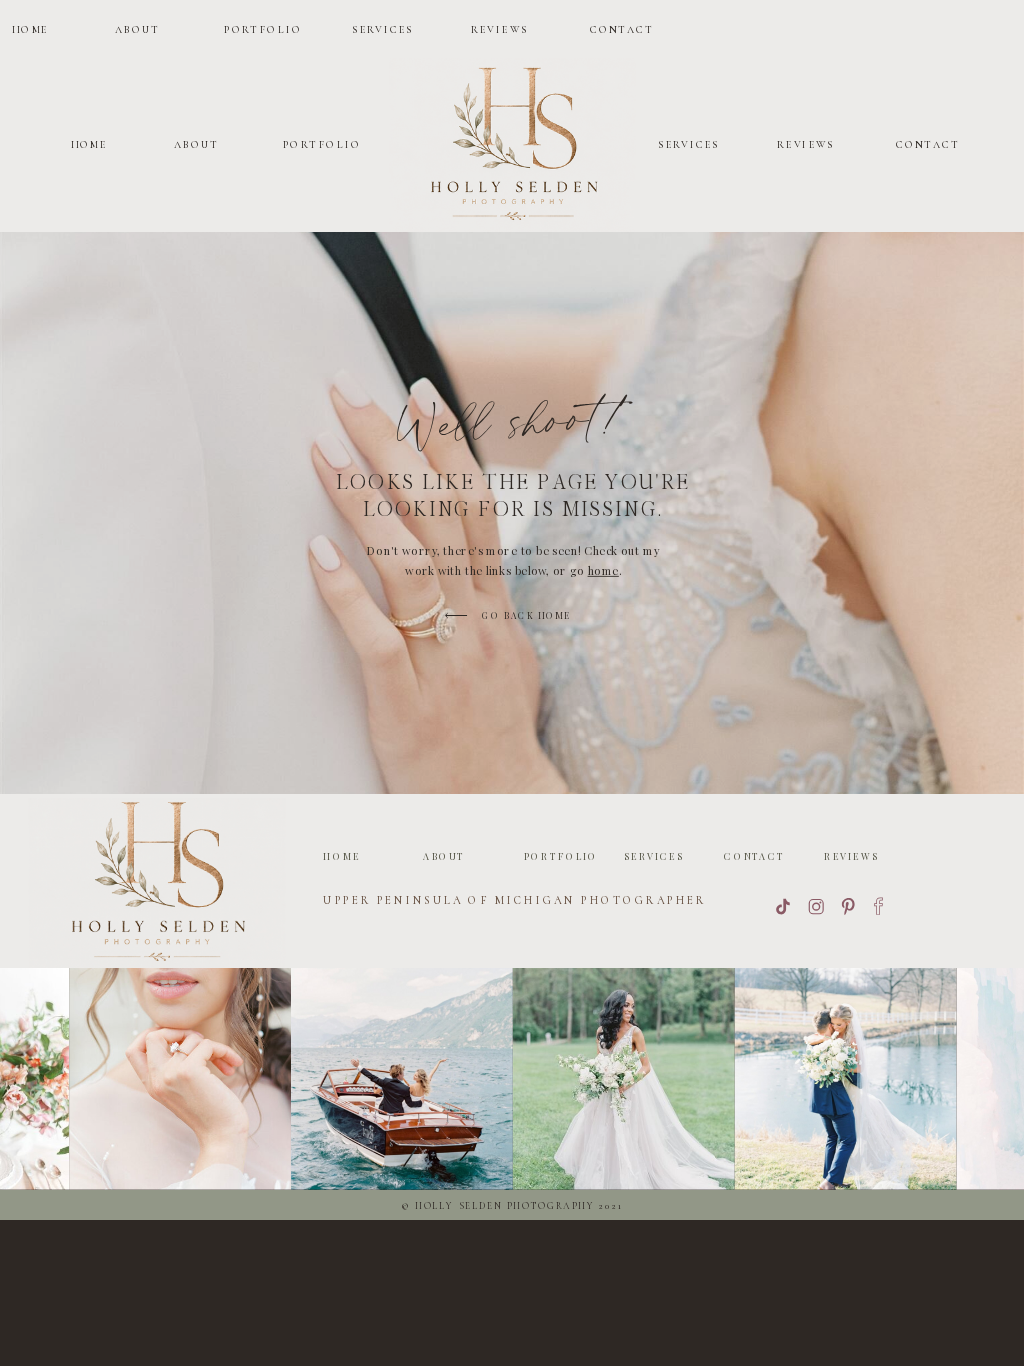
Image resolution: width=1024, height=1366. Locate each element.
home (603, 571)
